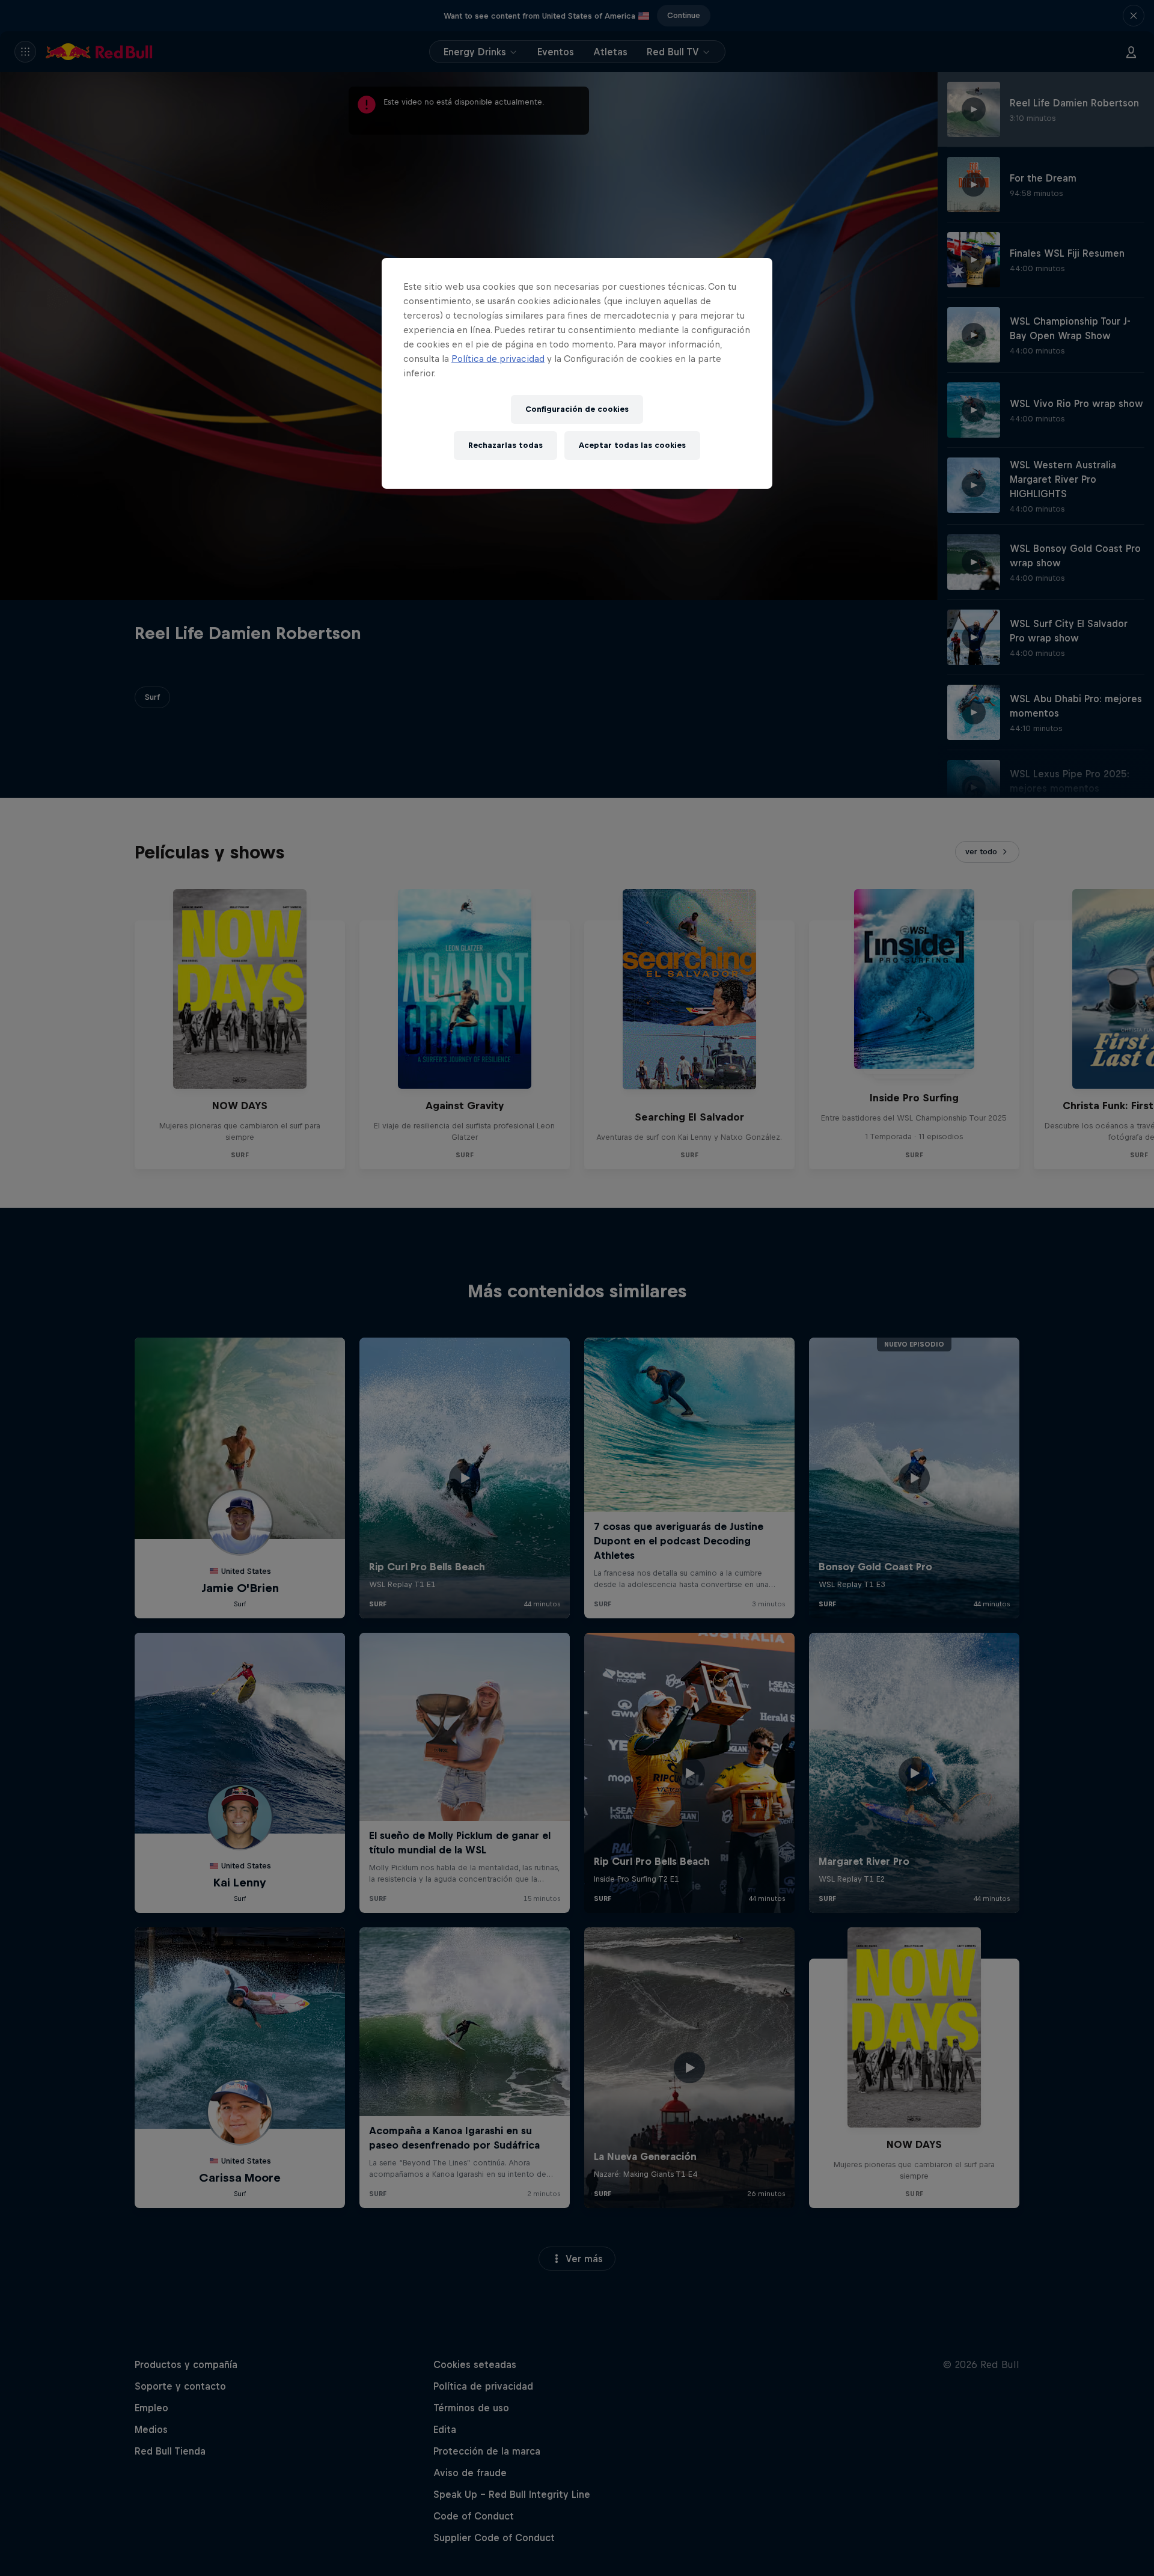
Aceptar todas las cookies (632, 445)
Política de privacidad (498, 359)
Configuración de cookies (577, 409)
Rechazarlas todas (505, 445)
